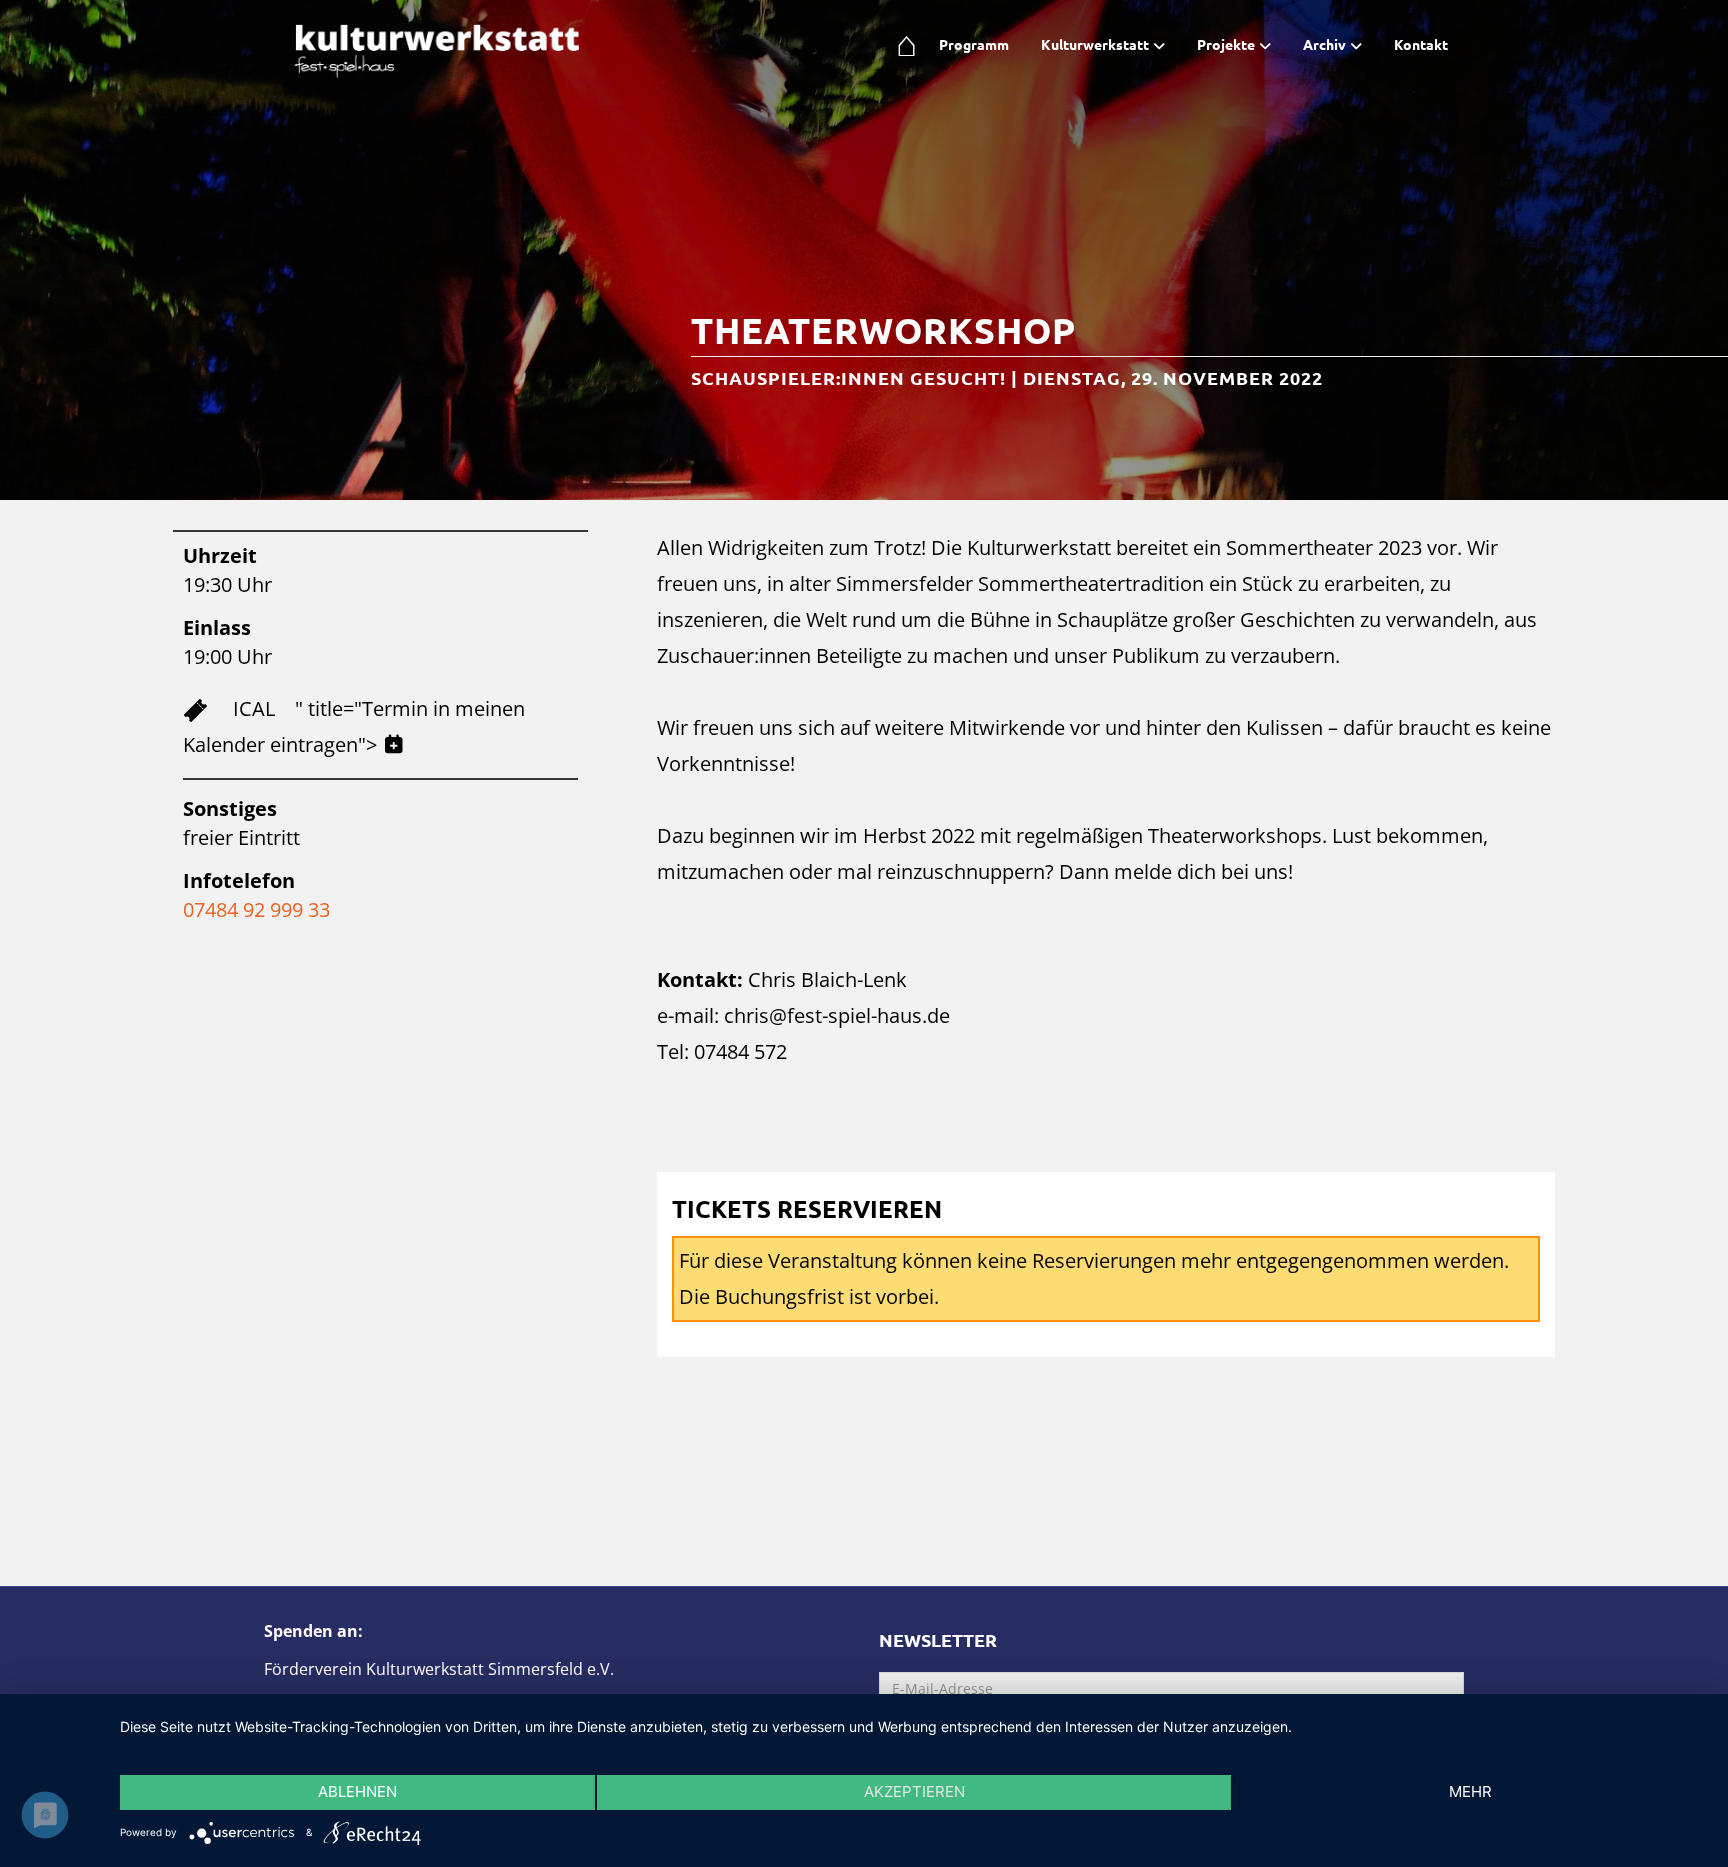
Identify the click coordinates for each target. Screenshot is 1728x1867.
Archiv (1324, 44)
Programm (974, 44)
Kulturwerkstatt (1095, 44)
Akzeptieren (914, 1791)
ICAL (254, 708)
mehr (1470, 1791)
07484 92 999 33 (256, 909)
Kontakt (1421, 44)
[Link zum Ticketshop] (208, 708)
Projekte (1226, 44)
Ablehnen (357, 1791)
